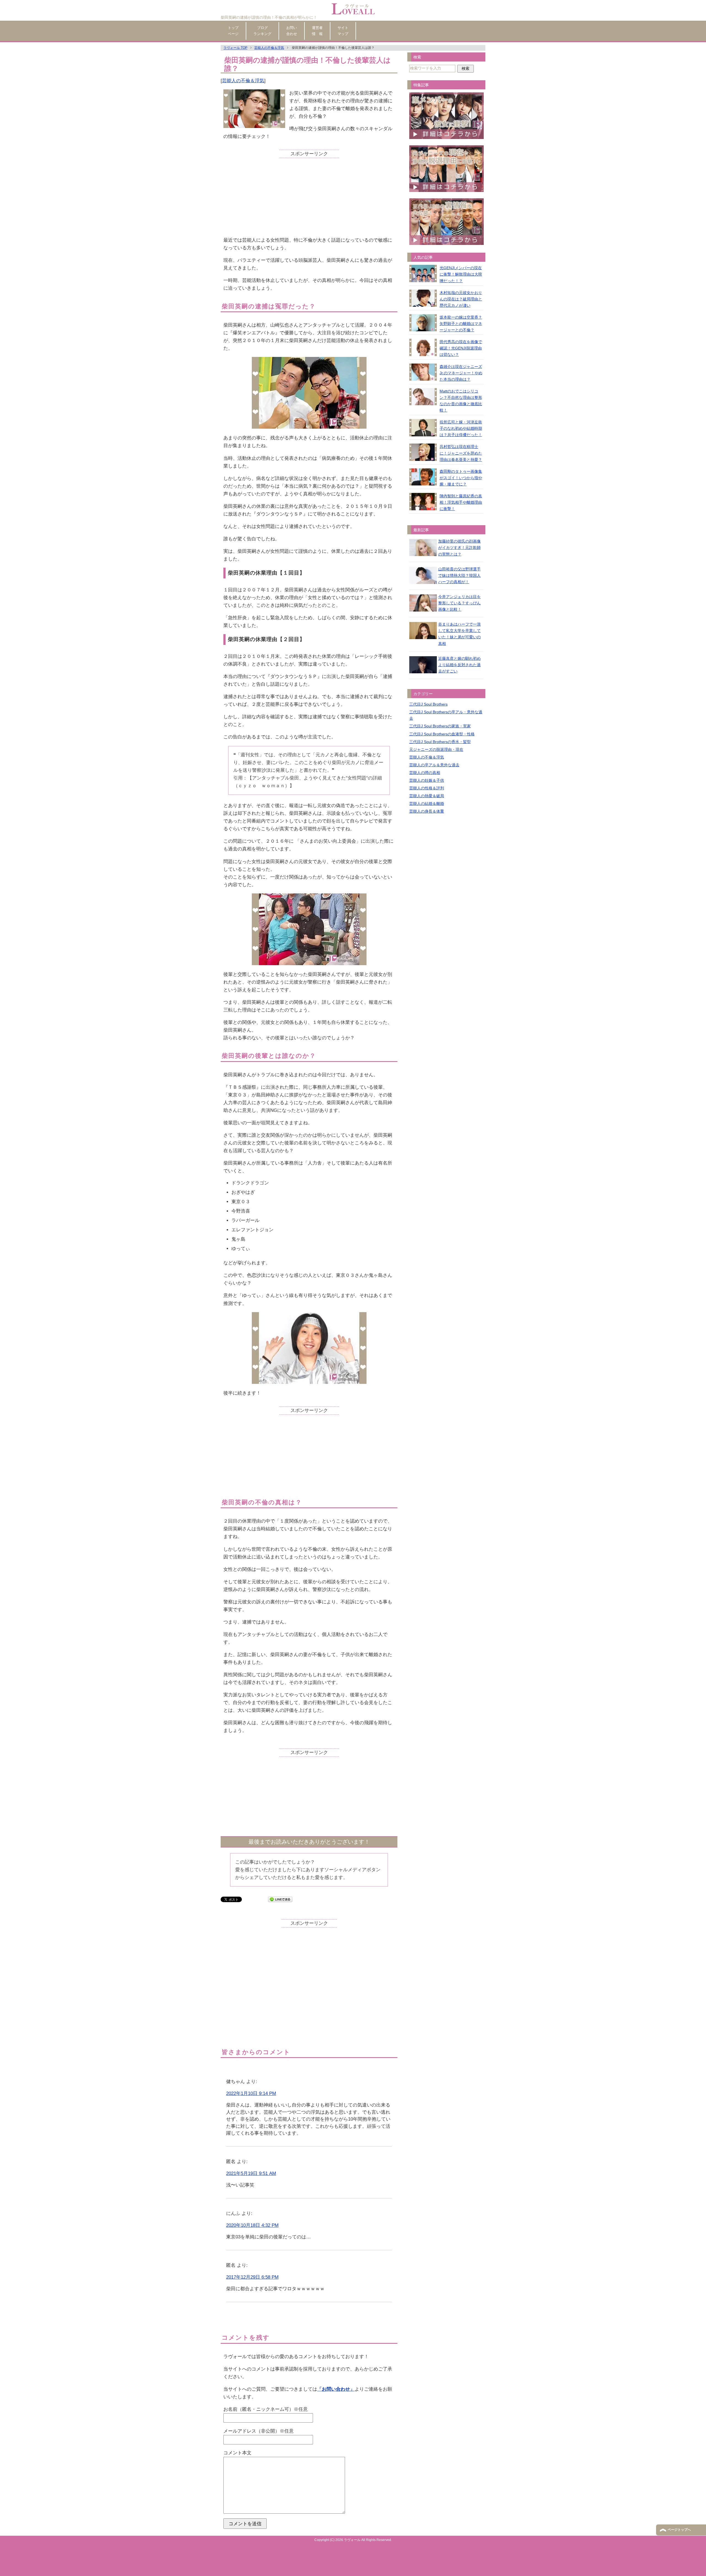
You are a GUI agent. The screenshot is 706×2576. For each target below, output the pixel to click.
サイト (343, 31)
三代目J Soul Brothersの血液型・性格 (442, 734)
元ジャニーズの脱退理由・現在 (436, 749)
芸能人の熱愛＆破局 (427, 796)
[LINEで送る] (280, 1899)
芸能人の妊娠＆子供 (427, 780)
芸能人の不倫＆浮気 (243, 81)
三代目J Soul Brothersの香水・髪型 (440, 742)
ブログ (262, 31)
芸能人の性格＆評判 (427, 788)
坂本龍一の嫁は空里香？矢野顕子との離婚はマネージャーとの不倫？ (461, 324)
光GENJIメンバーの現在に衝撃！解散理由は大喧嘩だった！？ (461, 274)
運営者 (317, 31)
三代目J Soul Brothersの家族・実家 (440, 726)
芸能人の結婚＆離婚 (427, 804)
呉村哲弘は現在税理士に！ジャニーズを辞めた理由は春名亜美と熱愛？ (461, 453)
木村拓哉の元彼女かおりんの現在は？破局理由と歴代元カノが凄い (461, 299)
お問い (292, 31)
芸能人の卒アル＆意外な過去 (434, 765)
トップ (233, 31)
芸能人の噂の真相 (425, 773)
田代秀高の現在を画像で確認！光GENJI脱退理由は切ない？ (461, 348)
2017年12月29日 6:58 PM (252, 2277)
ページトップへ (679, 2530)
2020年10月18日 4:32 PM (252, 2225)
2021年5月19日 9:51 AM (251, 2173)
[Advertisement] (309, 197)
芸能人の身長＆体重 (427, 811)
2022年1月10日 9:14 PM (251, 2093)
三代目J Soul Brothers (428, 704)
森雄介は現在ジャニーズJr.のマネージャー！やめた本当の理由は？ (461, 373)
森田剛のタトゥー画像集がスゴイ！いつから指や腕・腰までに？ (461, 478)
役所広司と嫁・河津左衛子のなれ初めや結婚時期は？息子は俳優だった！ (461, 428)
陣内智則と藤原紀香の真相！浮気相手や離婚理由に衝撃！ (461, 502)
